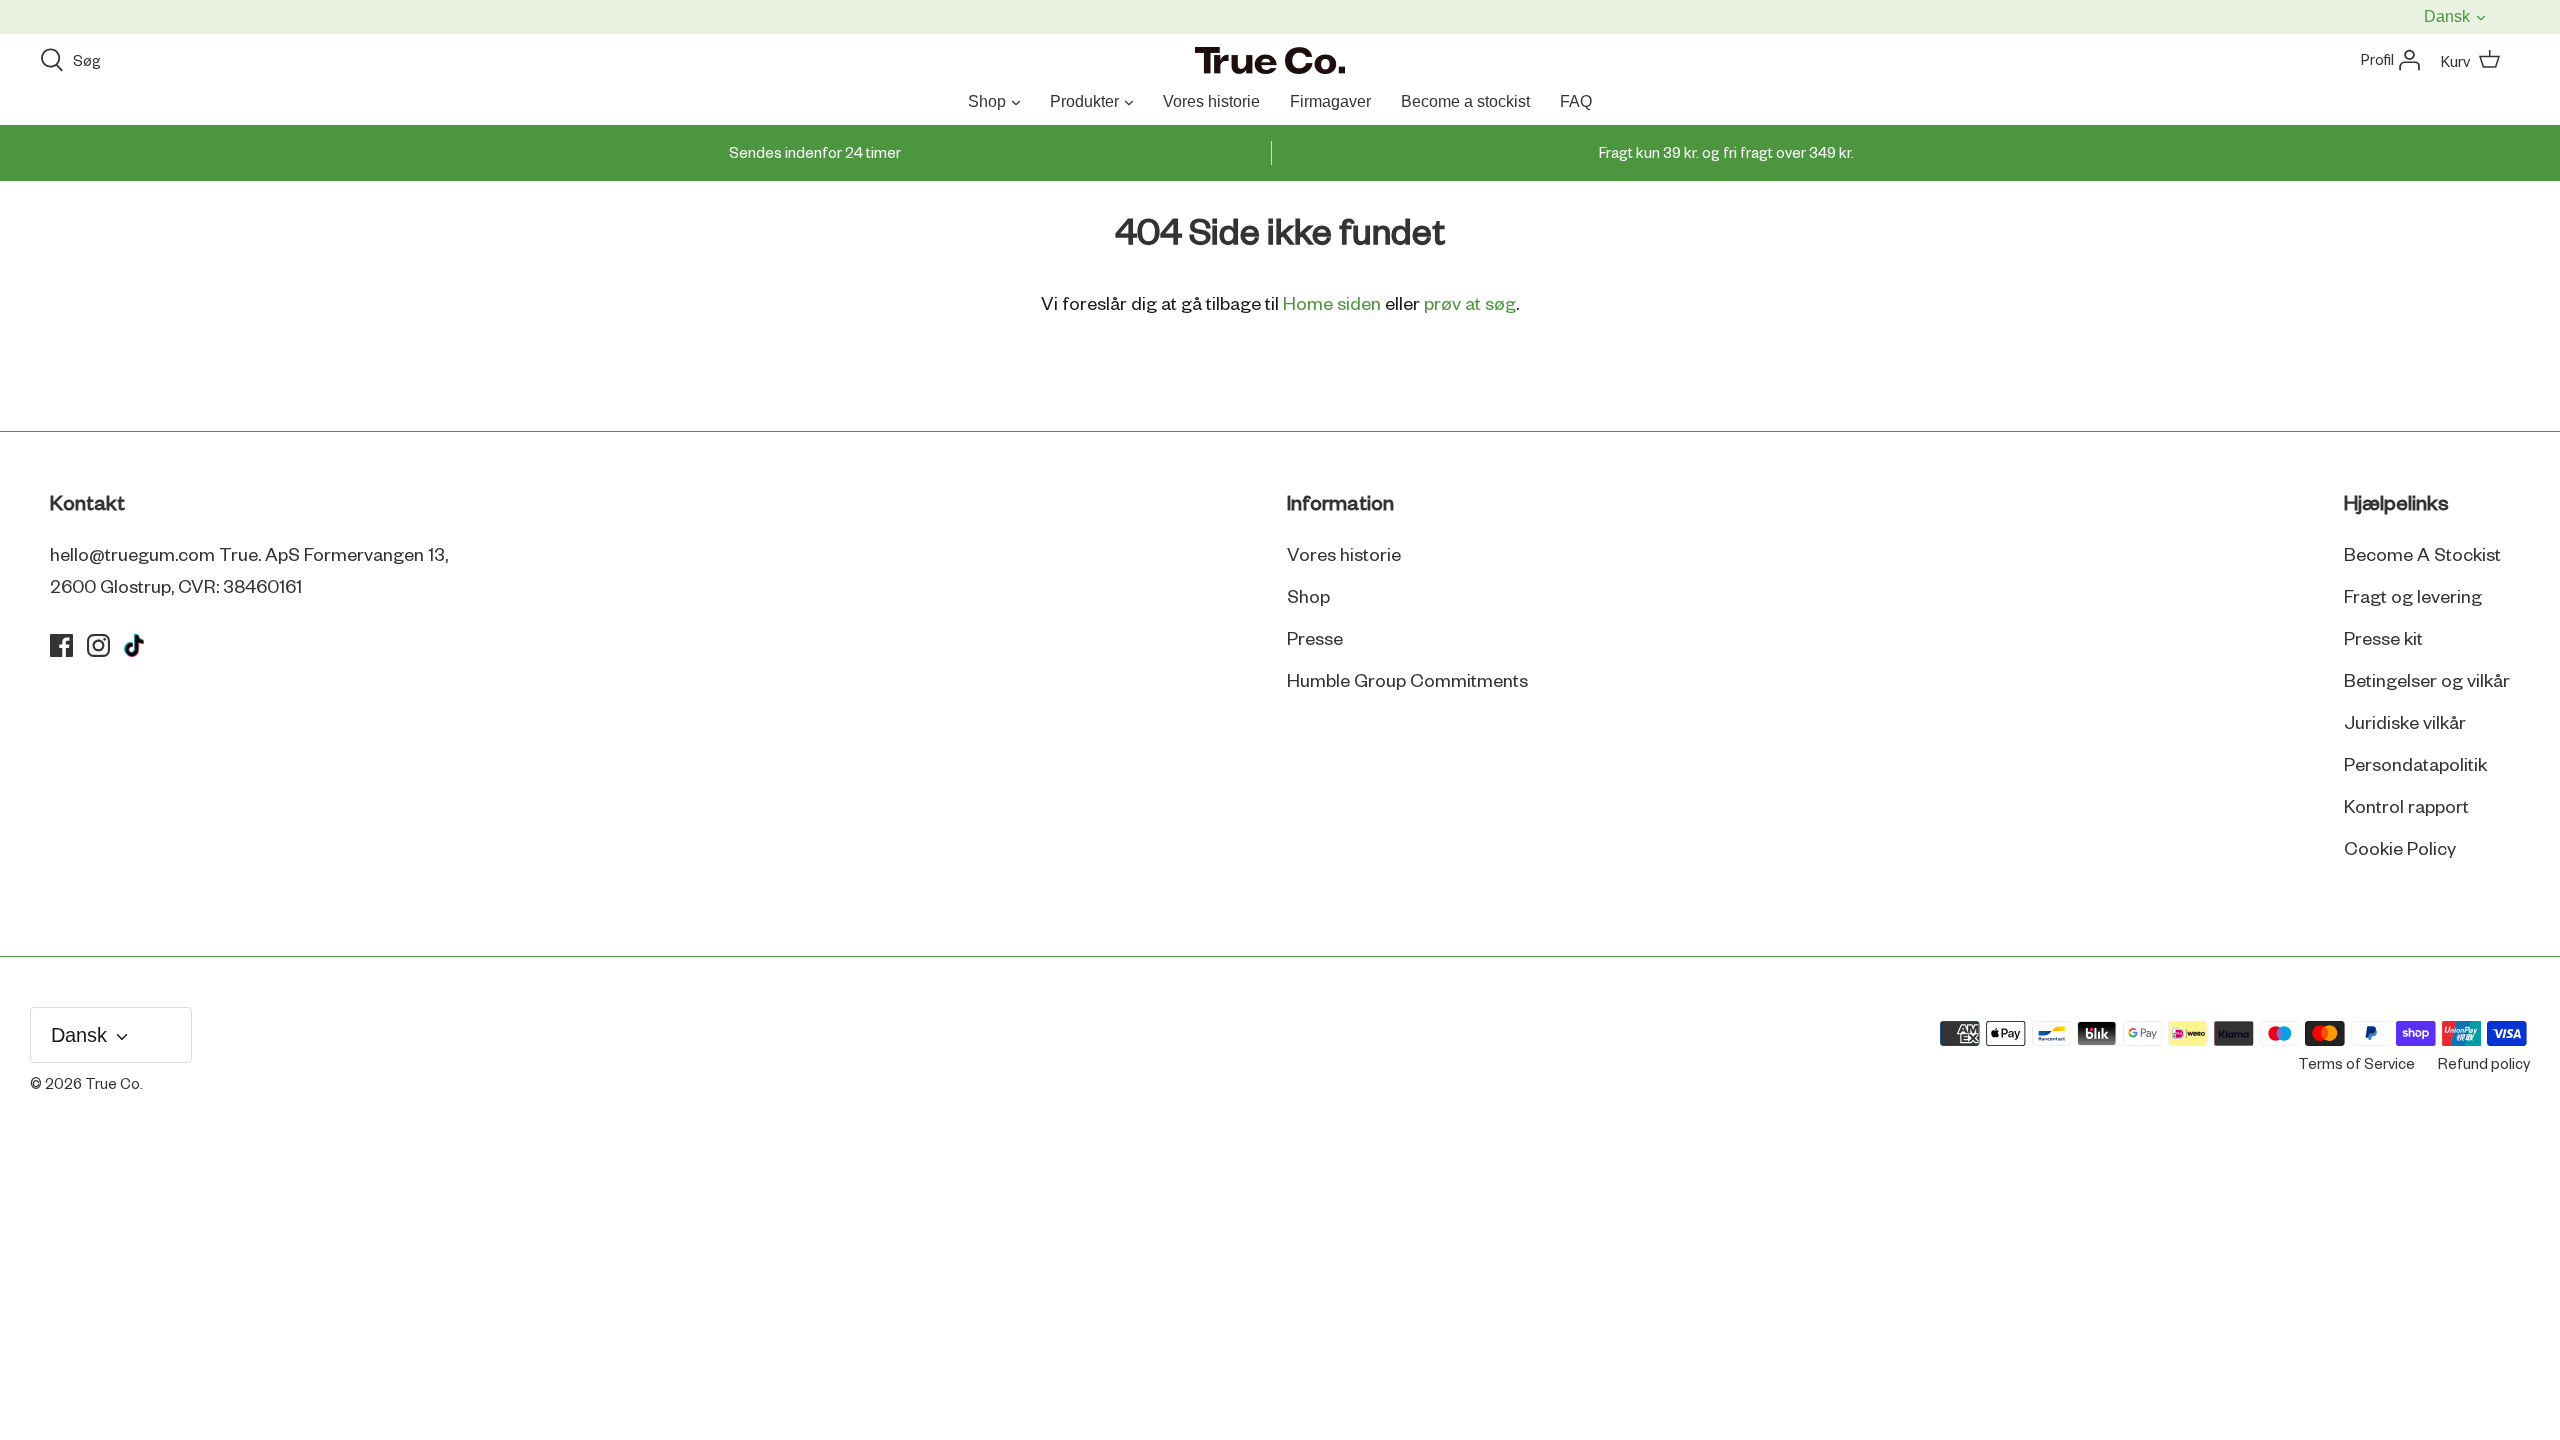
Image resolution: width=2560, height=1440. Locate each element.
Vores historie (1211, 101)
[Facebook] (61, 645)
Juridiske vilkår (2405, 724)
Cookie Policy (2400, 850)
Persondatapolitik (2415, 766)
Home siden (1332, 305)
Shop (987, 101)
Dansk (2449, 16)
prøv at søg (1470, 305)
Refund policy (2484, 1065)
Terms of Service (2356, 1065)
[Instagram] (98, 645)
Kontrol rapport (2406, 808)
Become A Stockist (2422, 556)
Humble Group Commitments (1407, 682)
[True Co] (1270, 62)
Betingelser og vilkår (2427, 682)
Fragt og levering (2413, 598)
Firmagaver (1330, 101)
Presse (1315, 640)
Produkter (1084, 101)
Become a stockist (1465, 101)
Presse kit (2383, 640)
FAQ (1576, 101)
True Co (112, 1085)
